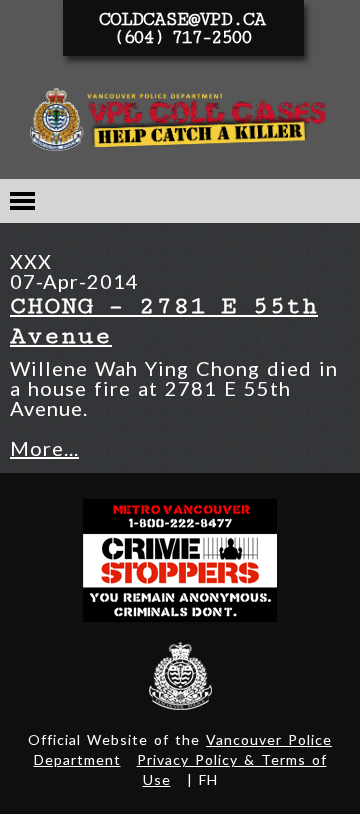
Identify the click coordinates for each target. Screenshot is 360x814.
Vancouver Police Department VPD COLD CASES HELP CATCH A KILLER (180, 123)
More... (44, 448)
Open (22, 201)
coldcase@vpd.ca (182, 19)
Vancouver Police (180, 676)
